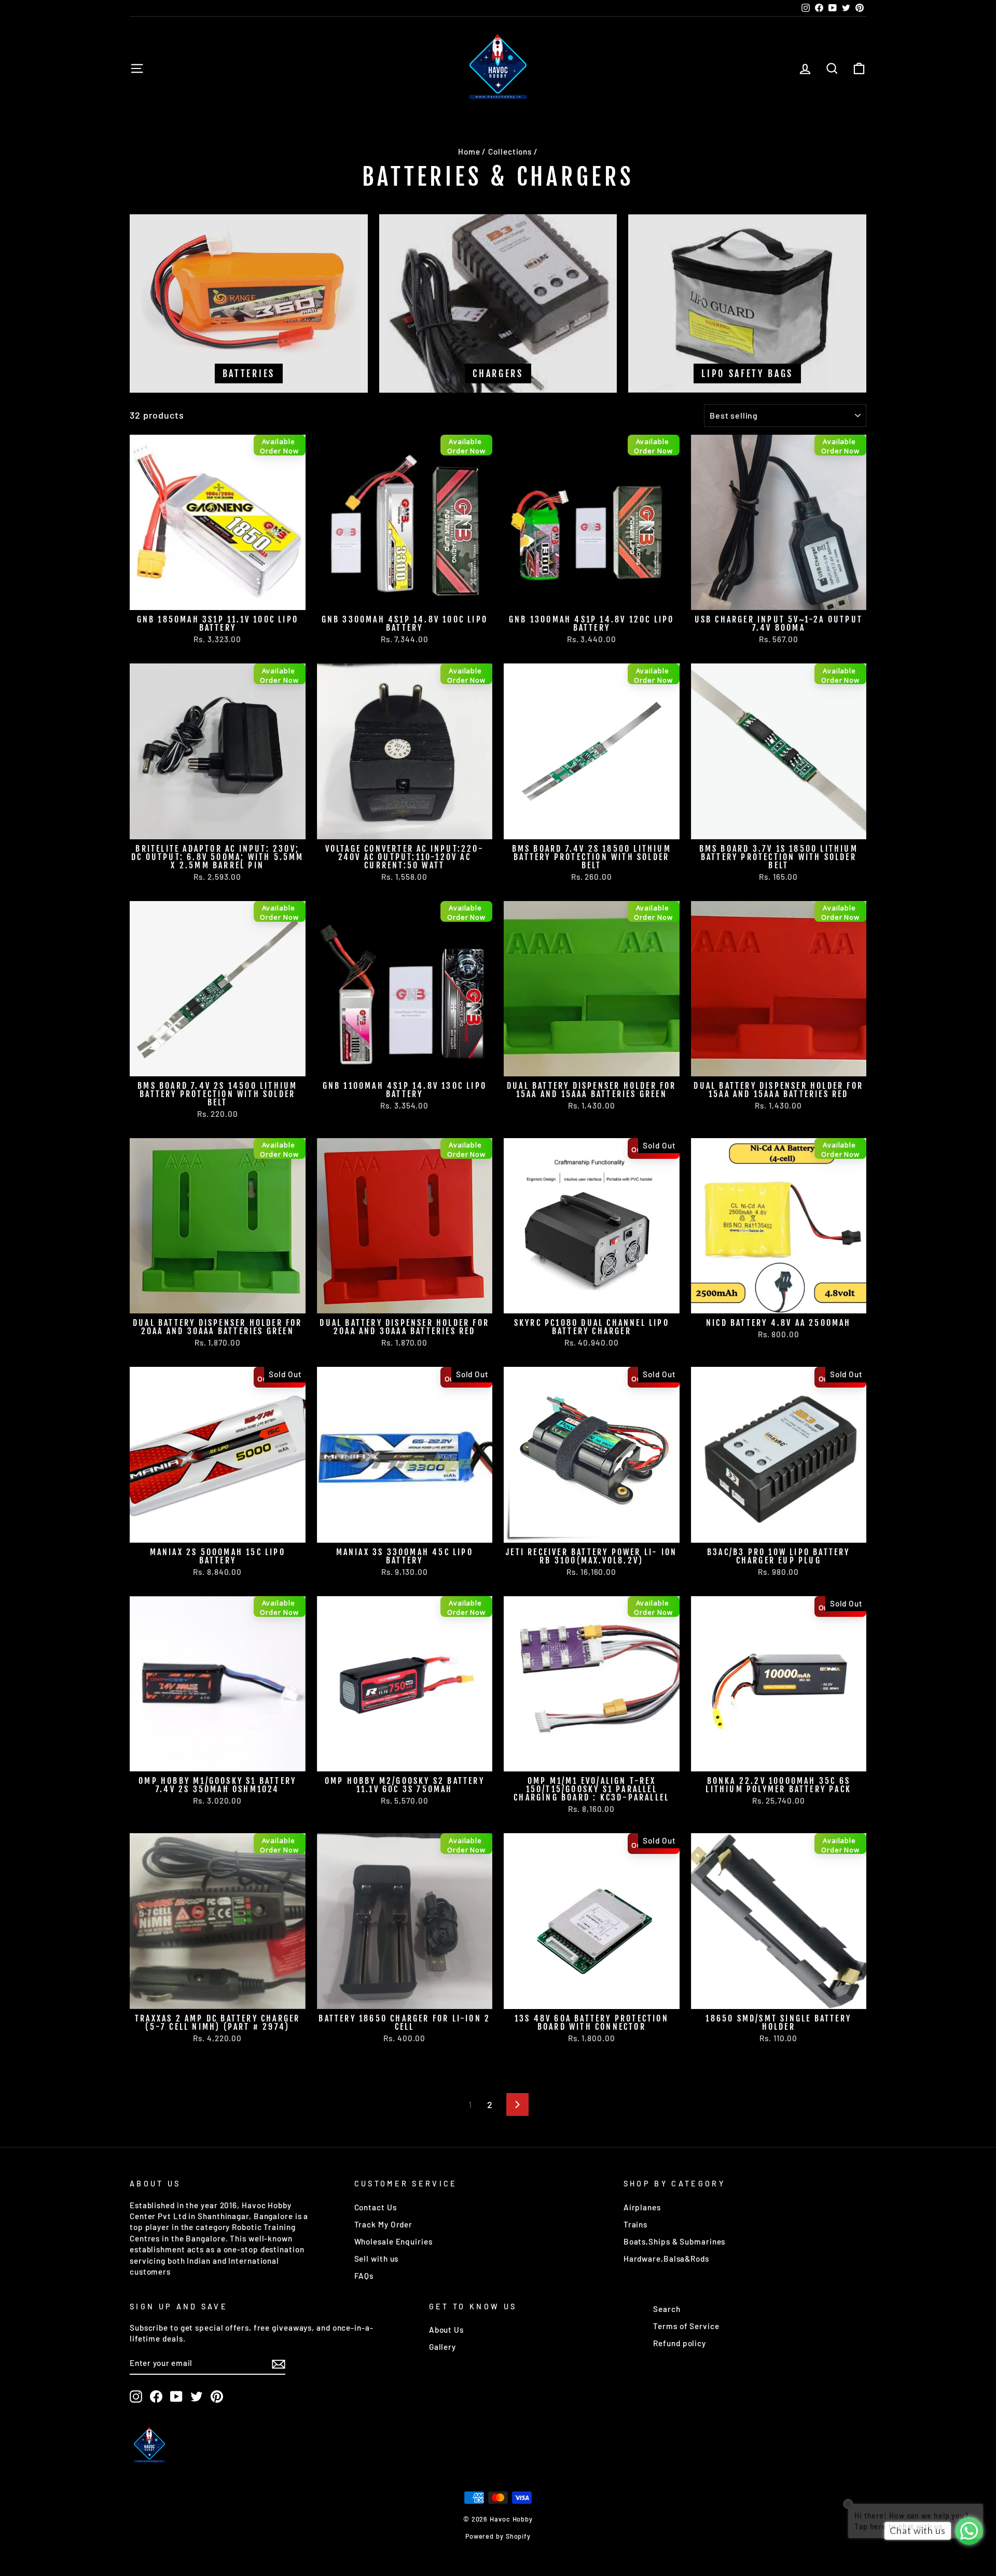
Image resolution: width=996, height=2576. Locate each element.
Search (667, 2309)
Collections (510, 151)
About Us (446, 2330)
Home (469, 151)
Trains (635, 2224)
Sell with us (377, 2259)
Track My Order (384, 2224)
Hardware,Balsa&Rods (666, 2259)
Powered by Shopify (498, 2536)
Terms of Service (686, 2326)
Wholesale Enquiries (393, 2241)
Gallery (442, 2347)
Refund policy (680, 2343)
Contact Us (376, 2207)
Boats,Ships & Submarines (675, 2241)
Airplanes (642, 2207)
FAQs (364, 2276)
